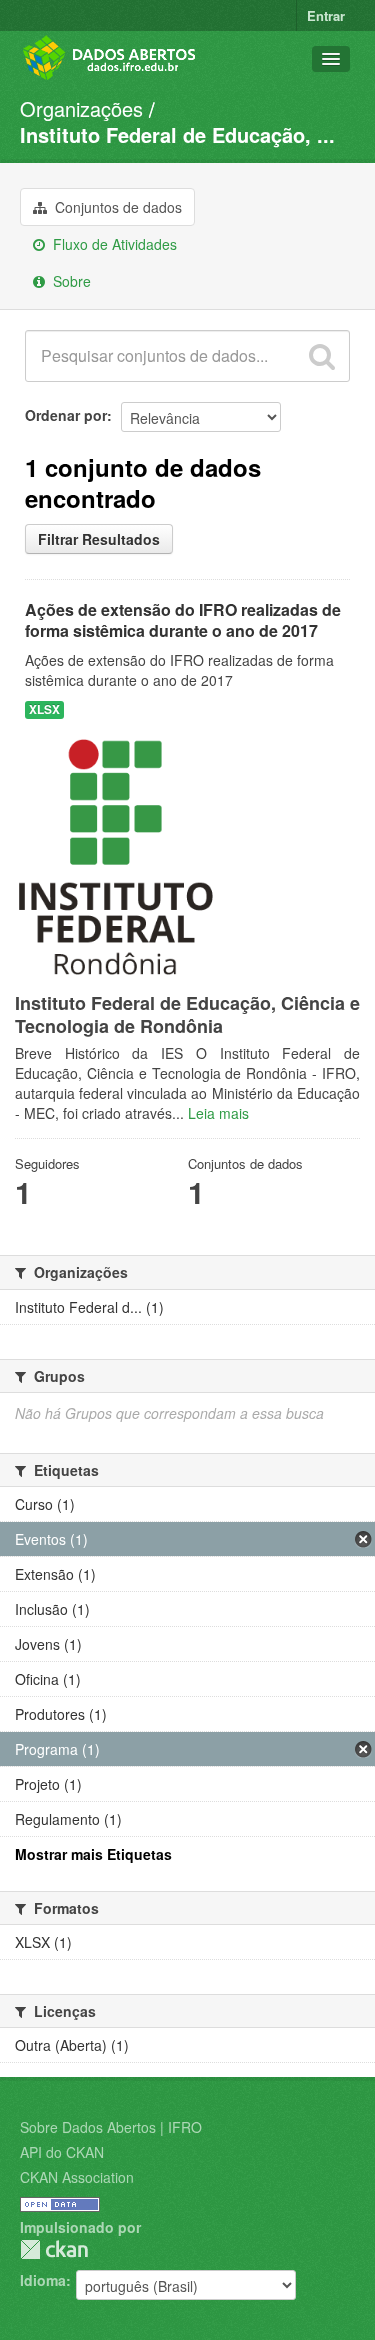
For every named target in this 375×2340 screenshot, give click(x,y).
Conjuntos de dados (116, 207)
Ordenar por (66, 415)
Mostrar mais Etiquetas (93, 1854)
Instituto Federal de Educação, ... (177, 134)
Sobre (70, 281)
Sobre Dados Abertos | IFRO (111, 2127)
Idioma (43, 2280)
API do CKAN (62, 2152)
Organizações (81, 108)
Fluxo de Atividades (113, 244)
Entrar (326, 15)
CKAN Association (77, 2177)
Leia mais (218, 1113)
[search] (322, 356)
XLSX (44, 709)
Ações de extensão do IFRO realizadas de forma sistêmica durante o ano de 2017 (183, 620)
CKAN (54, 2249)
